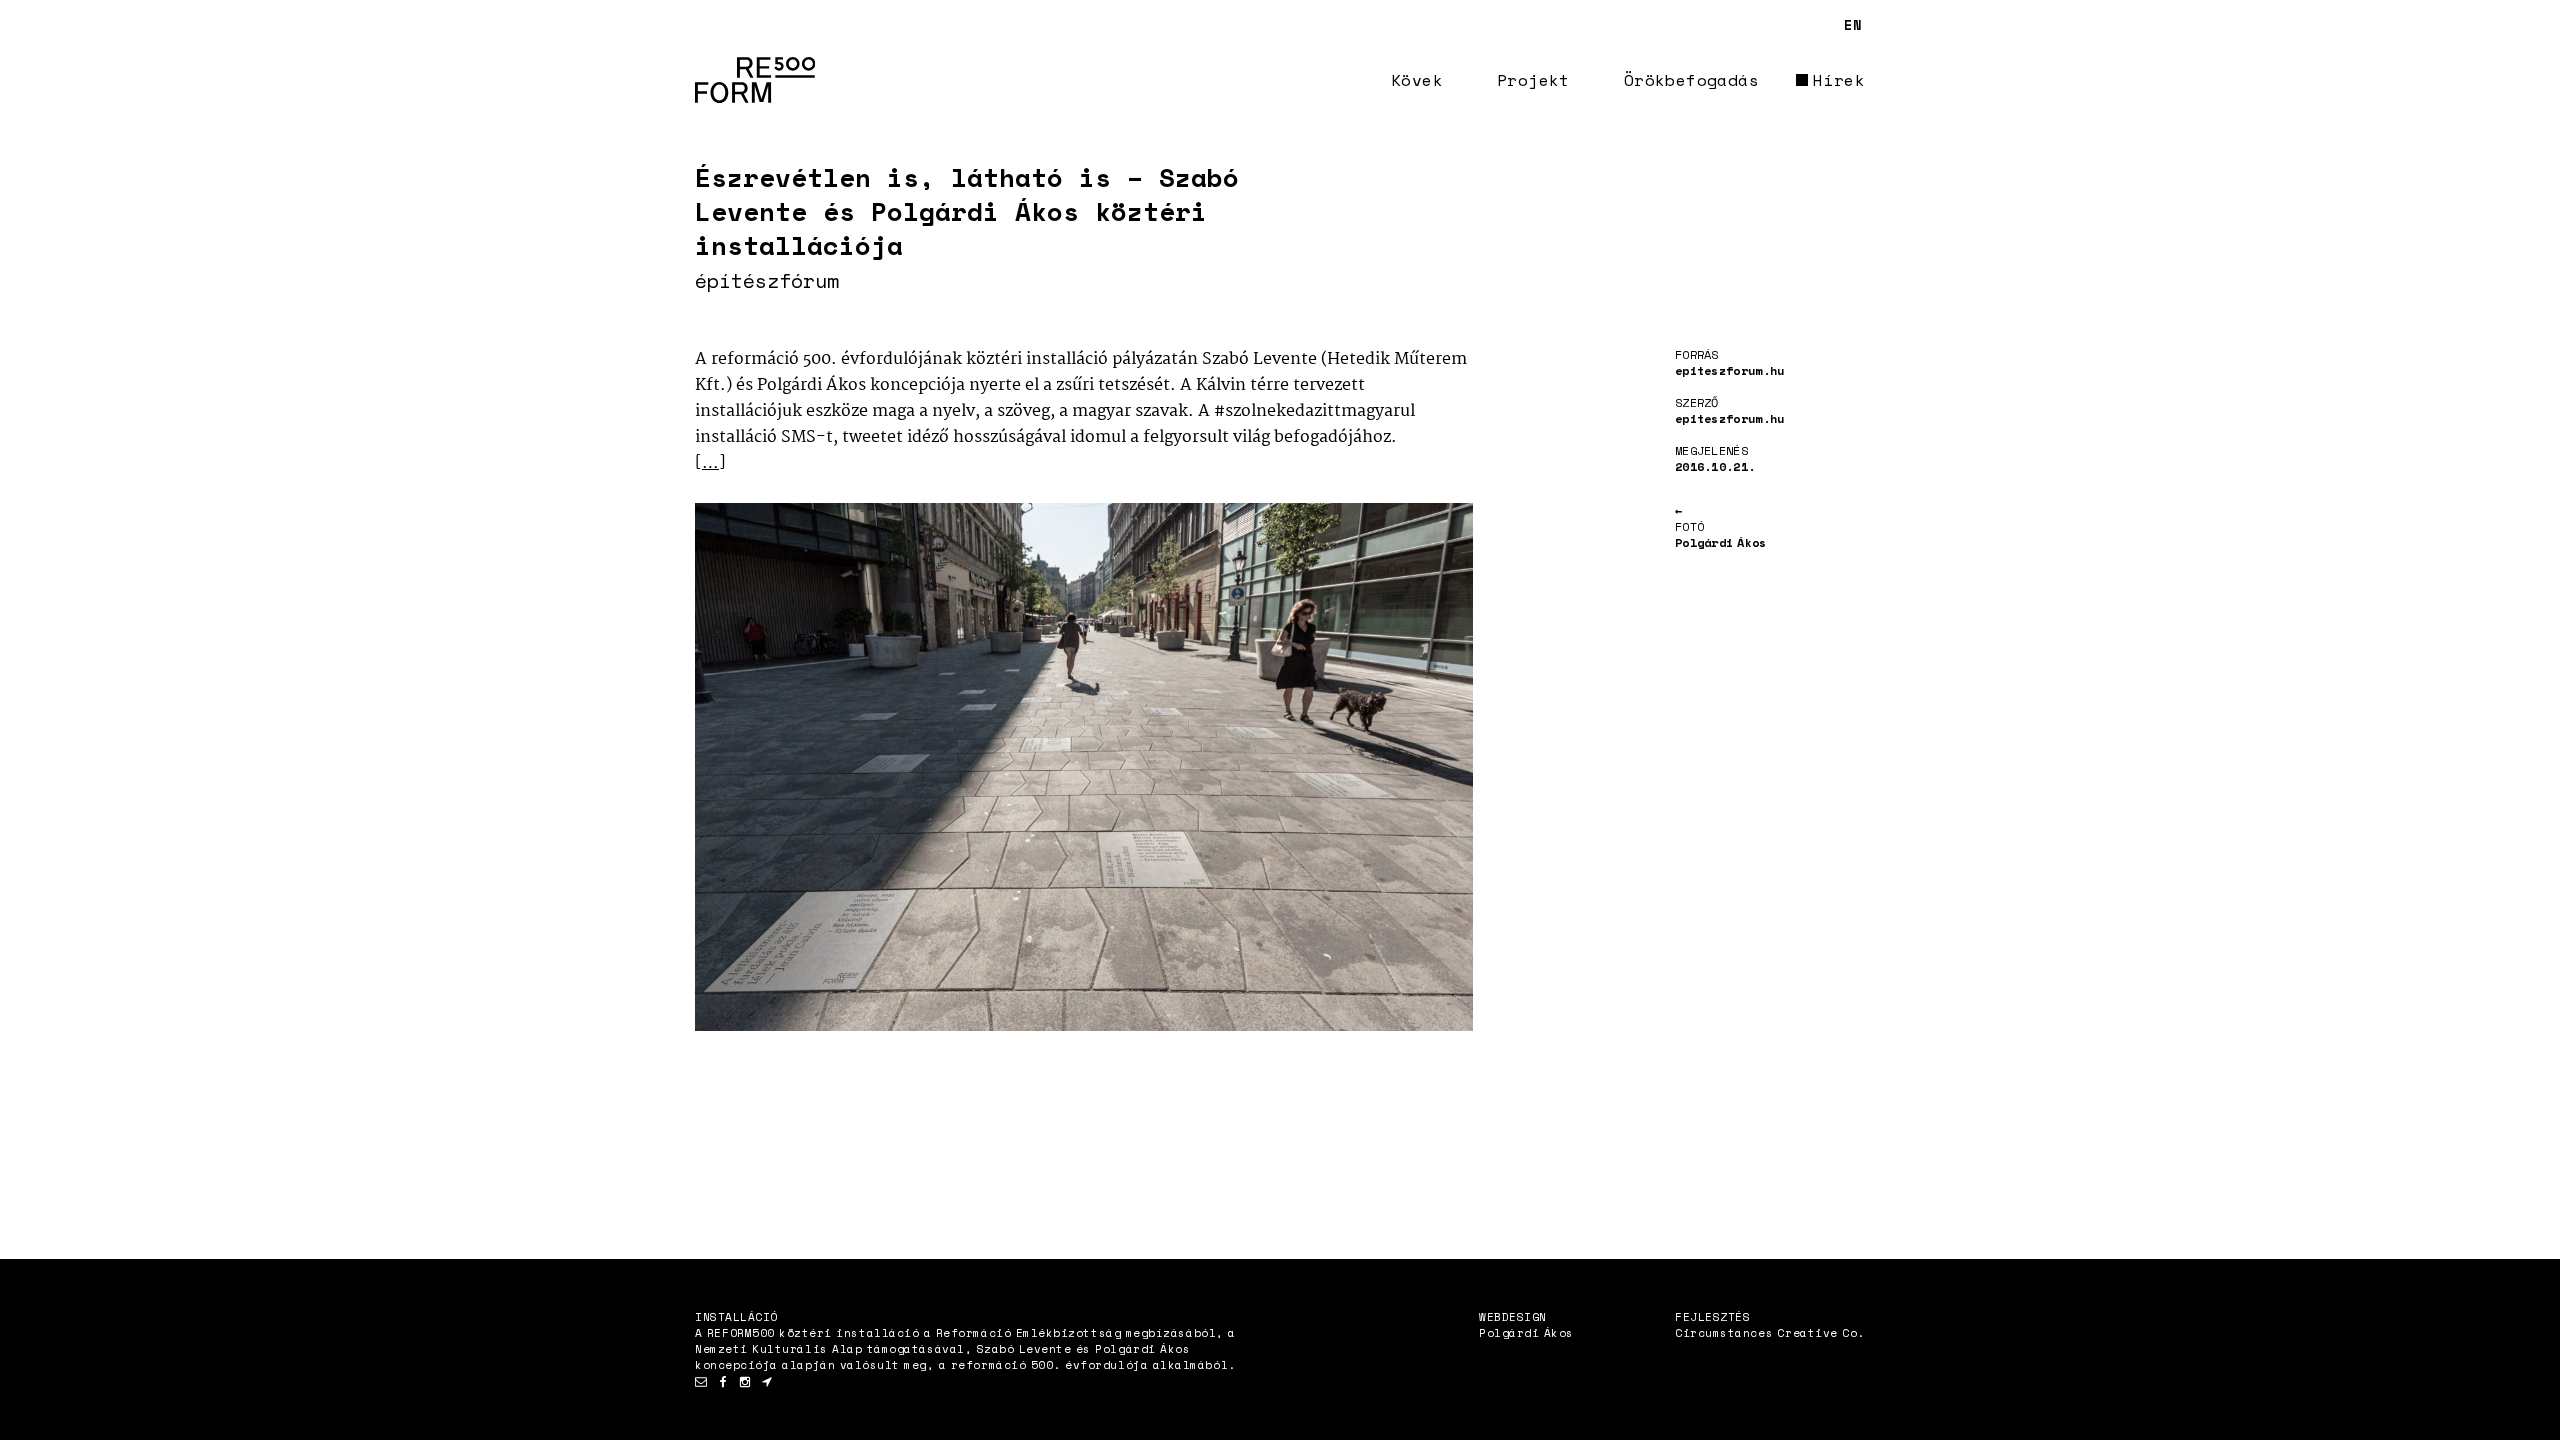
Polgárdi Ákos (1526, 1333)
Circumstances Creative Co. (1770, 1333)
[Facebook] (723, 1382)
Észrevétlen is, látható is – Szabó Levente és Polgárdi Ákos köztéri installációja (967, 211)
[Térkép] (767, 1382)
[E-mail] (701, 1382)
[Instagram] (745, 1382)
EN (1853, 25)
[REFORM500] (755, 80)
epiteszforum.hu (1730, 370)
